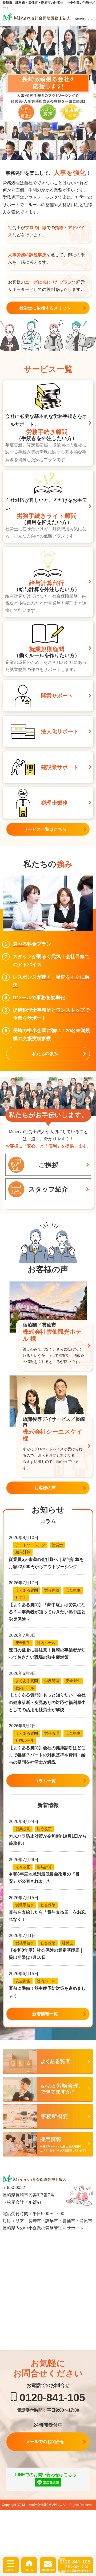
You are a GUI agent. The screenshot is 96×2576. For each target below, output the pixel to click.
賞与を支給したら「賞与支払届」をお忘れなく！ (47, 1916)
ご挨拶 (48, 1165)
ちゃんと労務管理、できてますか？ (48, 2089)
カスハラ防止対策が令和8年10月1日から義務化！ (48, 1840)
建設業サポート (60, 767)
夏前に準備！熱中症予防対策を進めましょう (47, 1992)
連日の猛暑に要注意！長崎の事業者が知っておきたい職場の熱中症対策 (47, 1654)
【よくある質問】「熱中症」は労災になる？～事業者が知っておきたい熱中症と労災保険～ (47, 1612)
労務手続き (25, 1905)
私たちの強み (45, 1054)
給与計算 (23, 1552)
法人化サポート (60, 731)
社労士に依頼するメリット (45, 308)
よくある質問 (27, 1590)
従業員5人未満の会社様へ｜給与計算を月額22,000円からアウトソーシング (46, 1563)
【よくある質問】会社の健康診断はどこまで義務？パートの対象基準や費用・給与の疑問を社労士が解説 (47, 1755)
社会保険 (48, 1905)
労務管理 (52, 1681)
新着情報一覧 (45, 2014)
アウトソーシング (30, 1545)
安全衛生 (73, 1590)
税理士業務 (54, 803)
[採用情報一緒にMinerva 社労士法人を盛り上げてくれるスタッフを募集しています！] (48, 2144)
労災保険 (52, 1590)
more (48, 423)
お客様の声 (45, 1488)
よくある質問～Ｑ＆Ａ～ (48, 2062)
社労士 (57, 1545)
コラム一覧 (45, 1781)
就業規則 (23, 1829)
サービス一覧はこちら (45, 829)
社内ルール (46, 1643)
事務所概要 (48, 2117)
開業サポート (57, 696)
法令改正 (44, 1829)
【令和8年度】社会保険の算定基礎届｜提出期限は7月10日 (46, 1954)
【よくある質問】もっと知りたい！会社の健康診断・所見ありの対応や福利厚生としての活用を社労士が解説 (47, 1702)
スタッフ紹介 (48, 1189)
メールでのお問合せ (45, 2442)
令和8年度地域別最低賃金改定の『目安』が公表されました (44, 1878)
